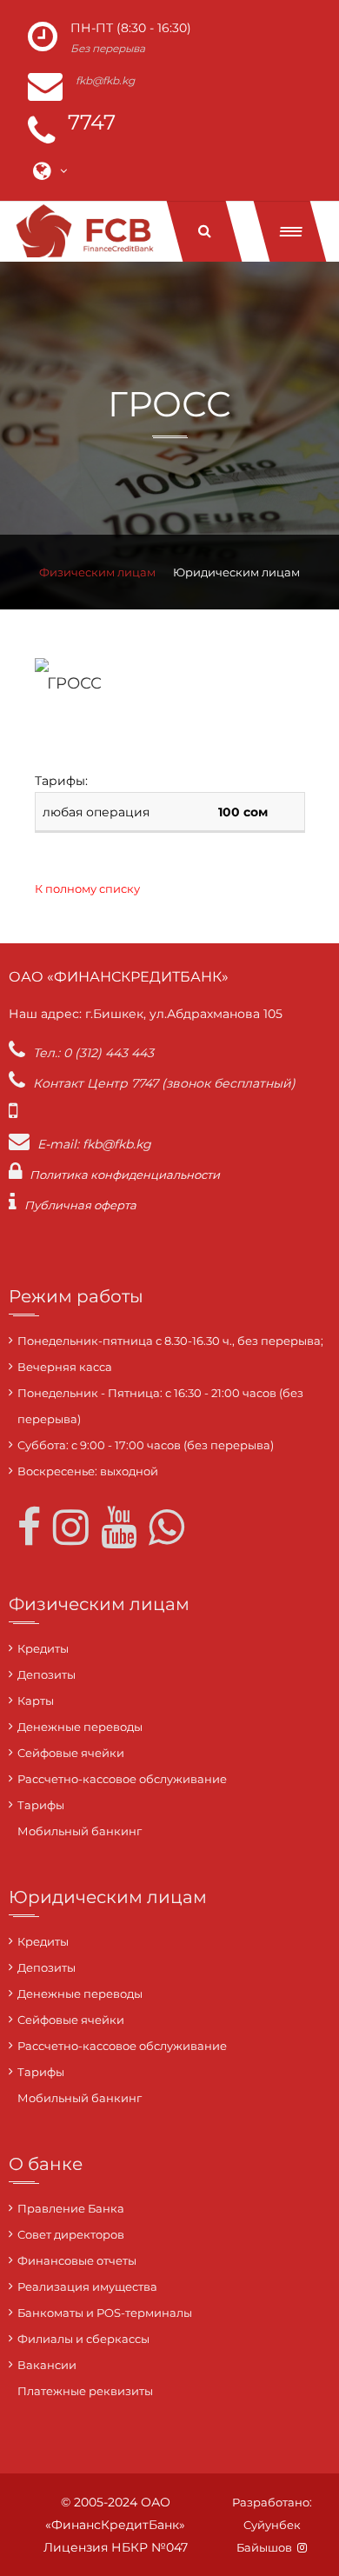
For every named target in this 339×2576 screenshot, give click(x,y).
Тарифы (41, 1805)
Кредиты (43, 1648)
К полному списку (87, 889)
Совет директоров (71, 2234)
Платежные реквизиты (85, 2391)
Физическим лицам (97, 572)
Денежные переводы (80, 1727)
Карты (36, 1701)
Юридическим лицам (236, 572)
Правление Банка (71, 2208)
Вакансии (47, 2365)
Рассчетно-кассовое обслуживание (122, 1779)
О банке (46, 2164)
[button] (290, 231)
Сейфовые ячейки (71, 1753)
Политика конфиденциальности (125, 1175)
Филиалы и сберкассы (83, 2339)
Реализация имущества (87, 2286)
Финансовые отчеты (77, 2260)
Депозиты (47, 1674)
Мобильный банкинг (80, 1831)
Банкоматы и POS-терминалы (105, 2313)
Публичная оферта (80, 1205)
